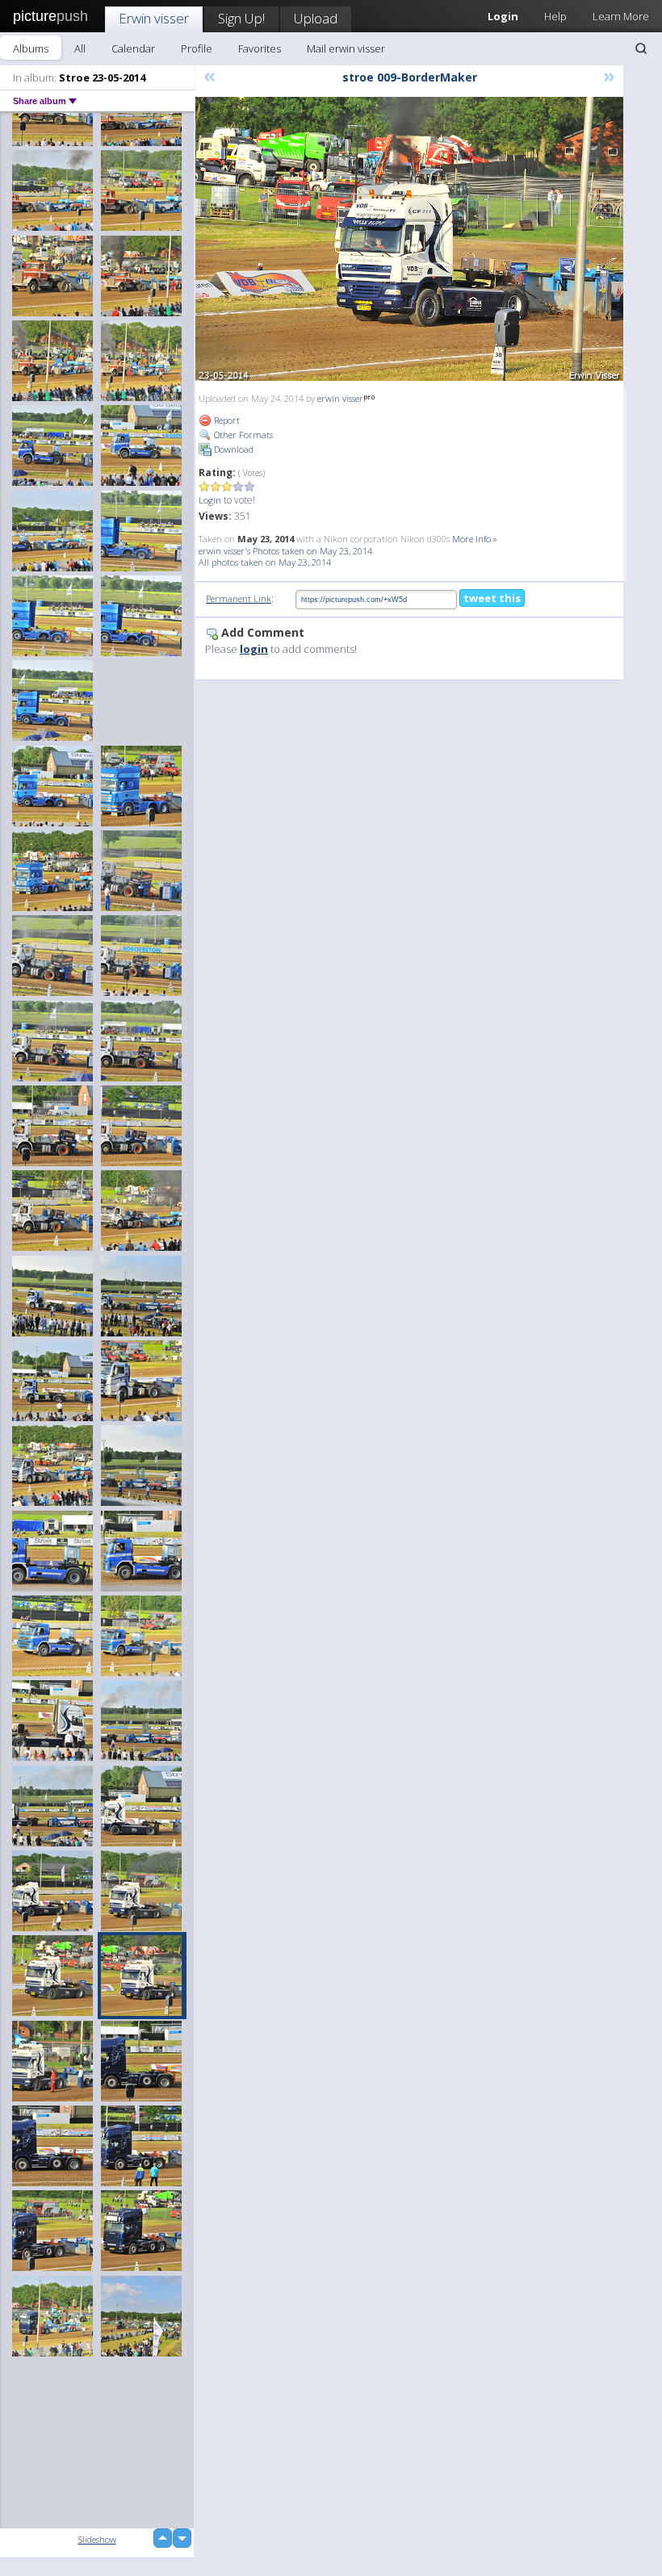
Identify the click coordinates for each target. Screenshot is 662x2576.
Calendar (133, 48)
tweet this (492, 598)
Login (210, 500)
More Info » (475, 539)
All (80, 48)
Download (233, 449)
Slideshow (97, 2539)
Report (226, 420)
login (254, 649)
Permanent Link (239, 598)
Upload (316, 18)
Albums (31, 48)
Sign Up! (241, 18)
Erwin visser (154, 18)
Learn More (621, 16)
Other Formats (242, 435)
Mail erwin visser (346, 48)
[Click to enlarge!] (409, 239)
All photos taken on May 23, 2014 (265, 562)
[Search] (641, 48)
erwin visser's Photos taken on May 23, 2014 (285, 551)
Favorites (260, 48)
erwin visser (340, 398)
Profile (197, 48)
